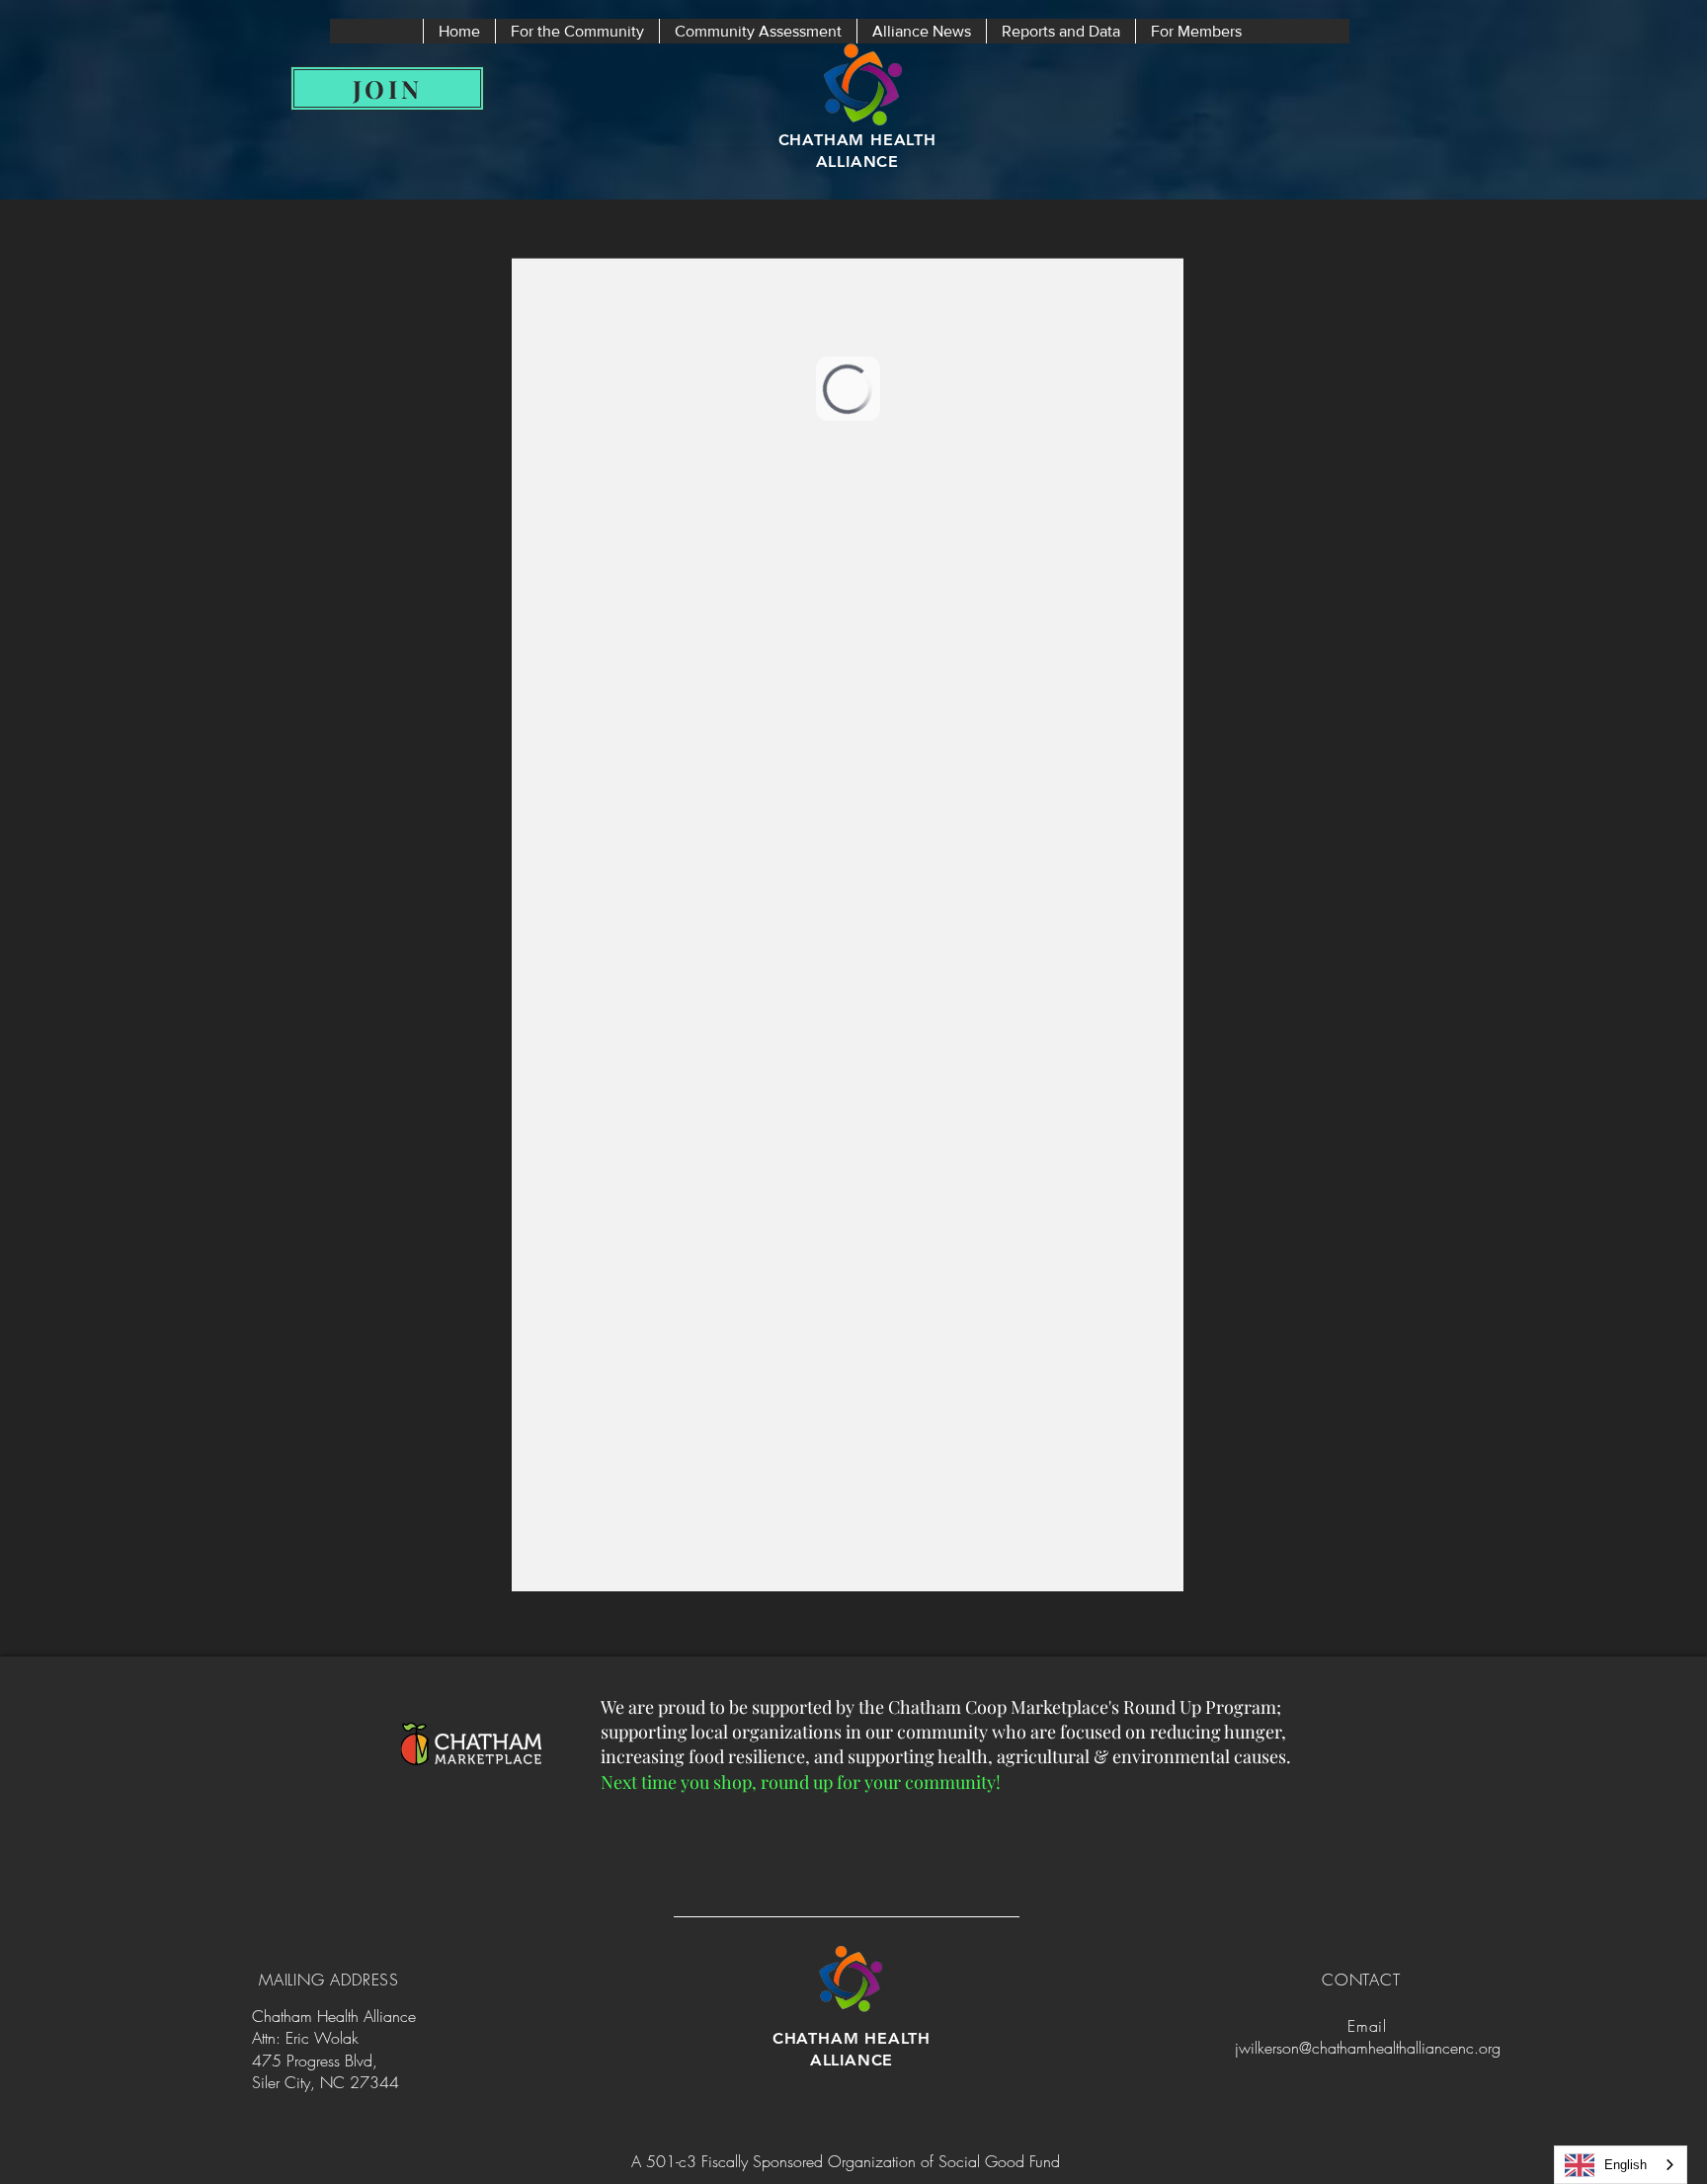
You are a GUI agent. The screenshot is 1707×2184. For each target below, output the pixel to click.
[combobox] (1621, 2165)
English (1626, 2165)
